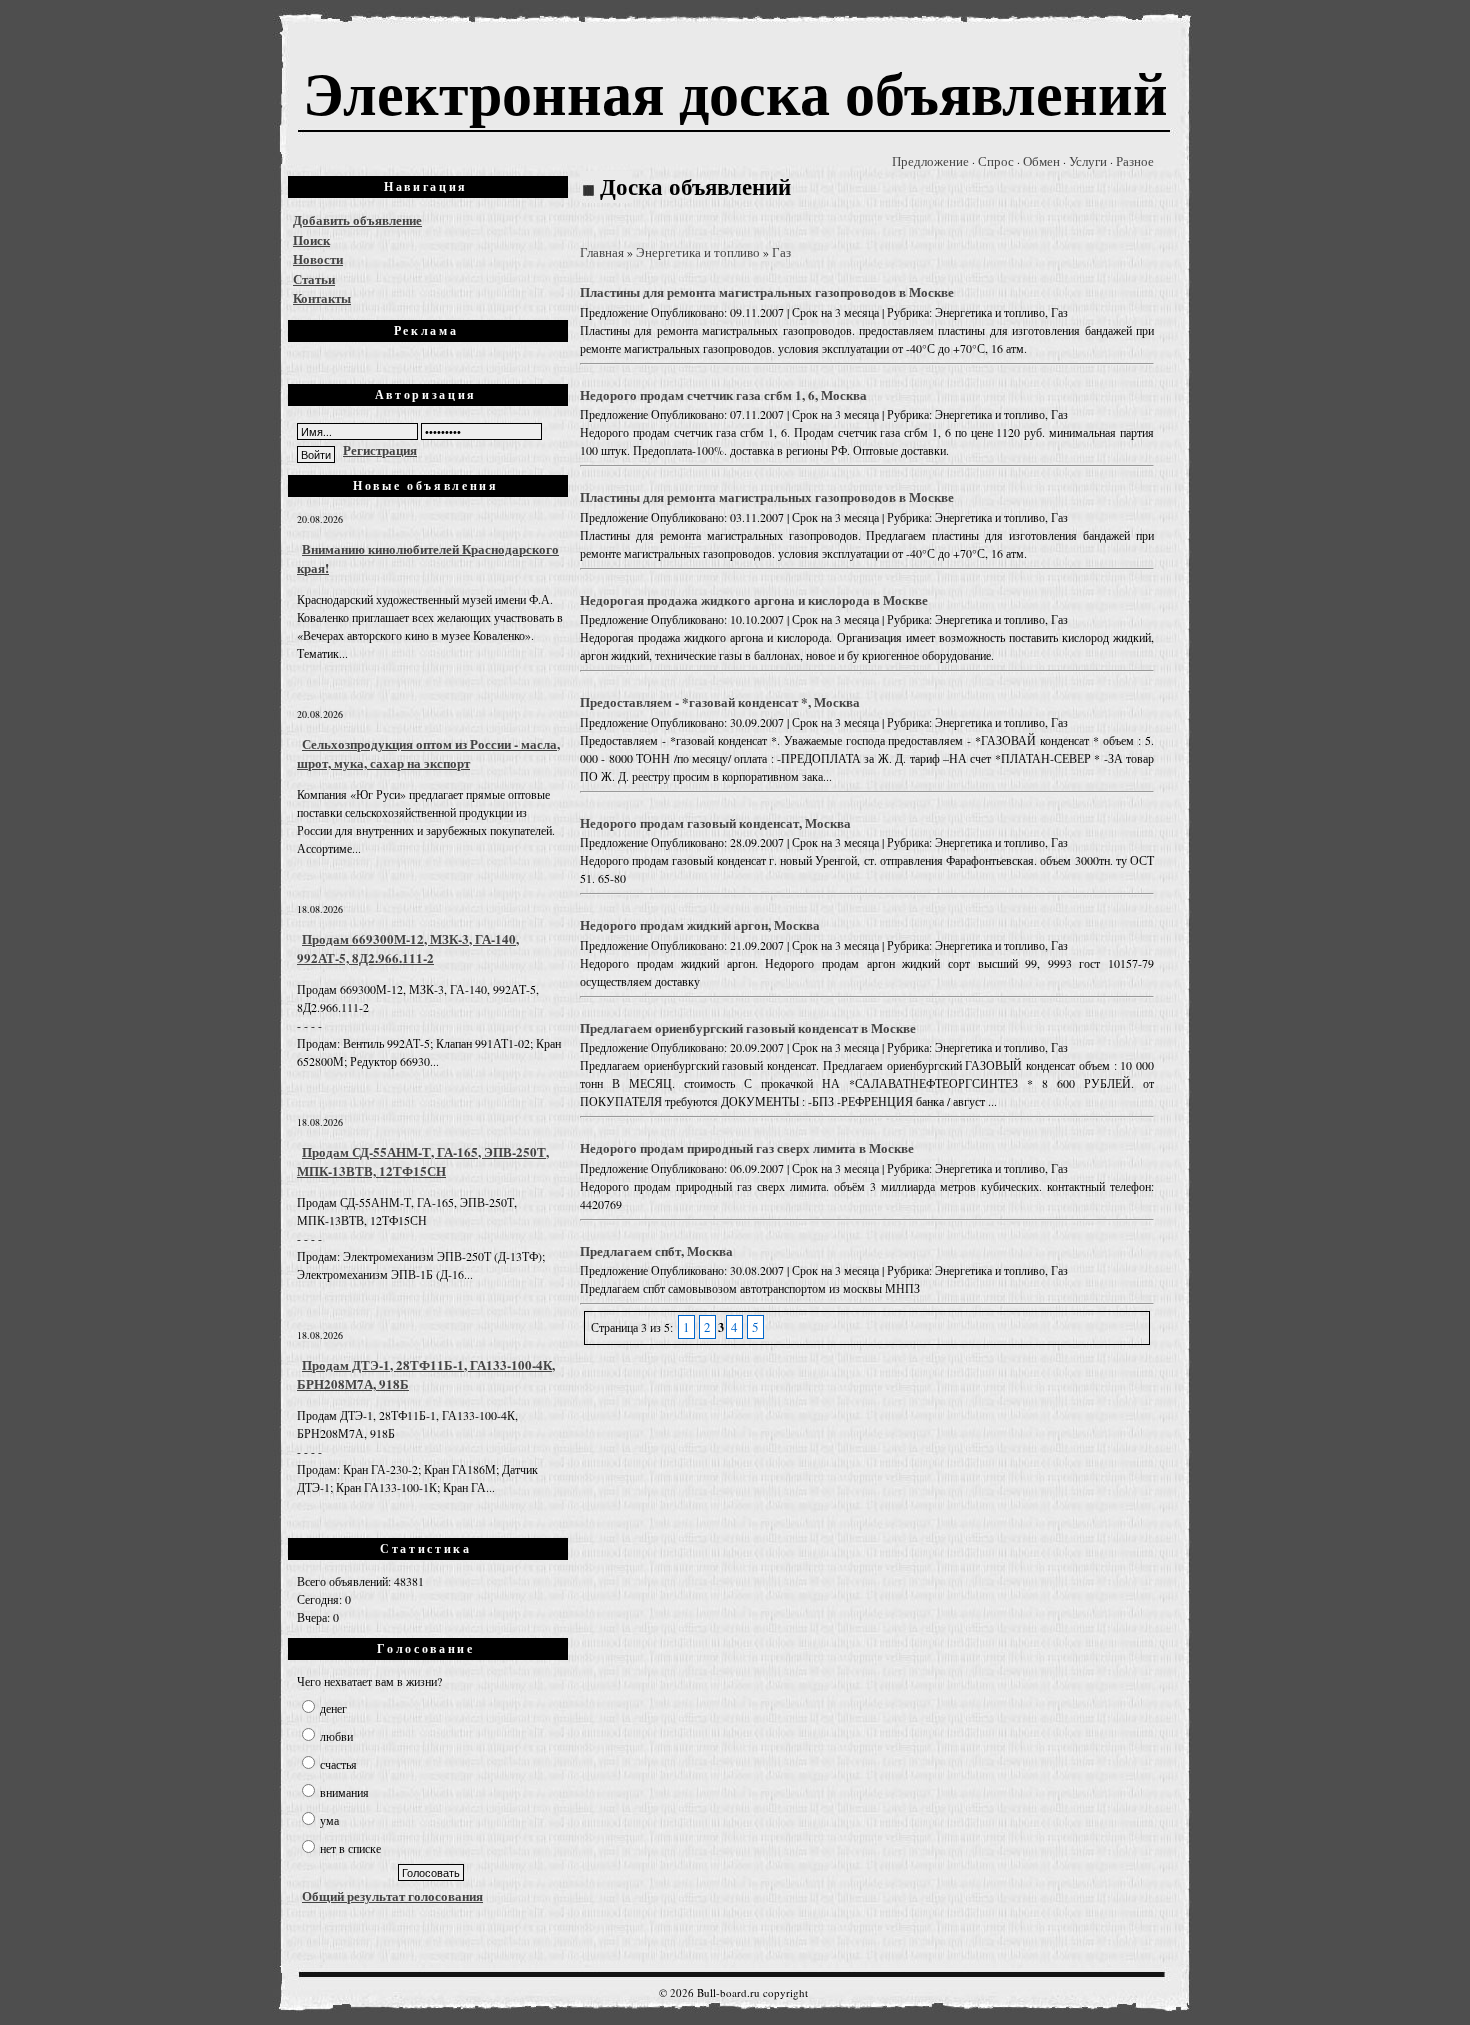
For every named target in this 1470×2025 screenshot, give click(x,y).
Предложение (930, 161)
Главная (602, 252)
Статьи (314, 278)
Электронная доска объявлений (735, 91)
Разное (1135, 161)
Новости (318, 258)
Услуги (1088, 161)
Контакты (322, 297)
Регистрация (380, 449)
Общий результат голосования (392, 1895)
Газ (781, 252)
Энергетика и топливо (698, 252)
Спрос (996, 161)
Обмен (1041, 161)
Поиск (311, 239)
